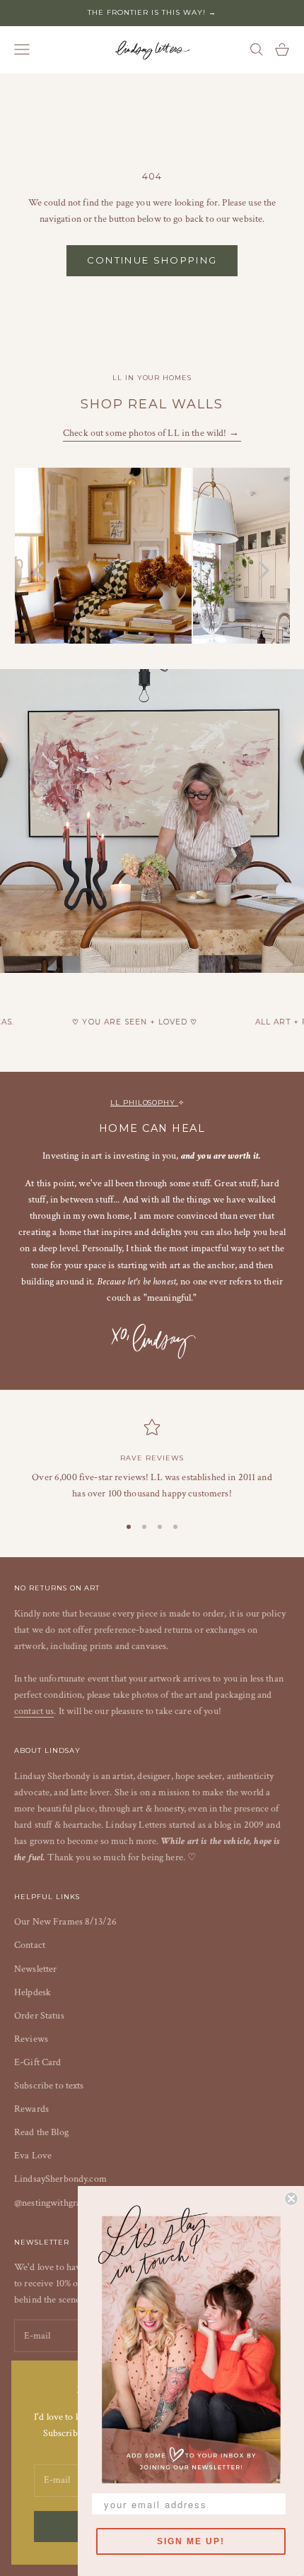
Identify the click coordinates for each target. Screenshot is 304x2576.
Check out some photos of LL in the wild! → (152, 433)
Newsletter (35, 1969)
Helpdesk (33, 1992)
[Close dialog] (291, 2199)
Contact (30, 1945)
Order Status (39, 2016)
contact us (34, 1711)
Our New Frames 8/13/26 (65, 1922)
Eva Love (33, 2156)
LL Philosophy (144, 1103)
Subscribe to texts (49, 2086)
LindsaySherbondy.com (60, 2179)
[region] (152, 1460)
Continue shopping (152, 260)
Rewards (31, 2109)
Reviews (31, 2039)
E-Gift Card (38, 2062)
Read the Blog (41, 2132)
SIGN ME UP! (191, 2541)
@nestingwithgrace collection (72, 2203)
